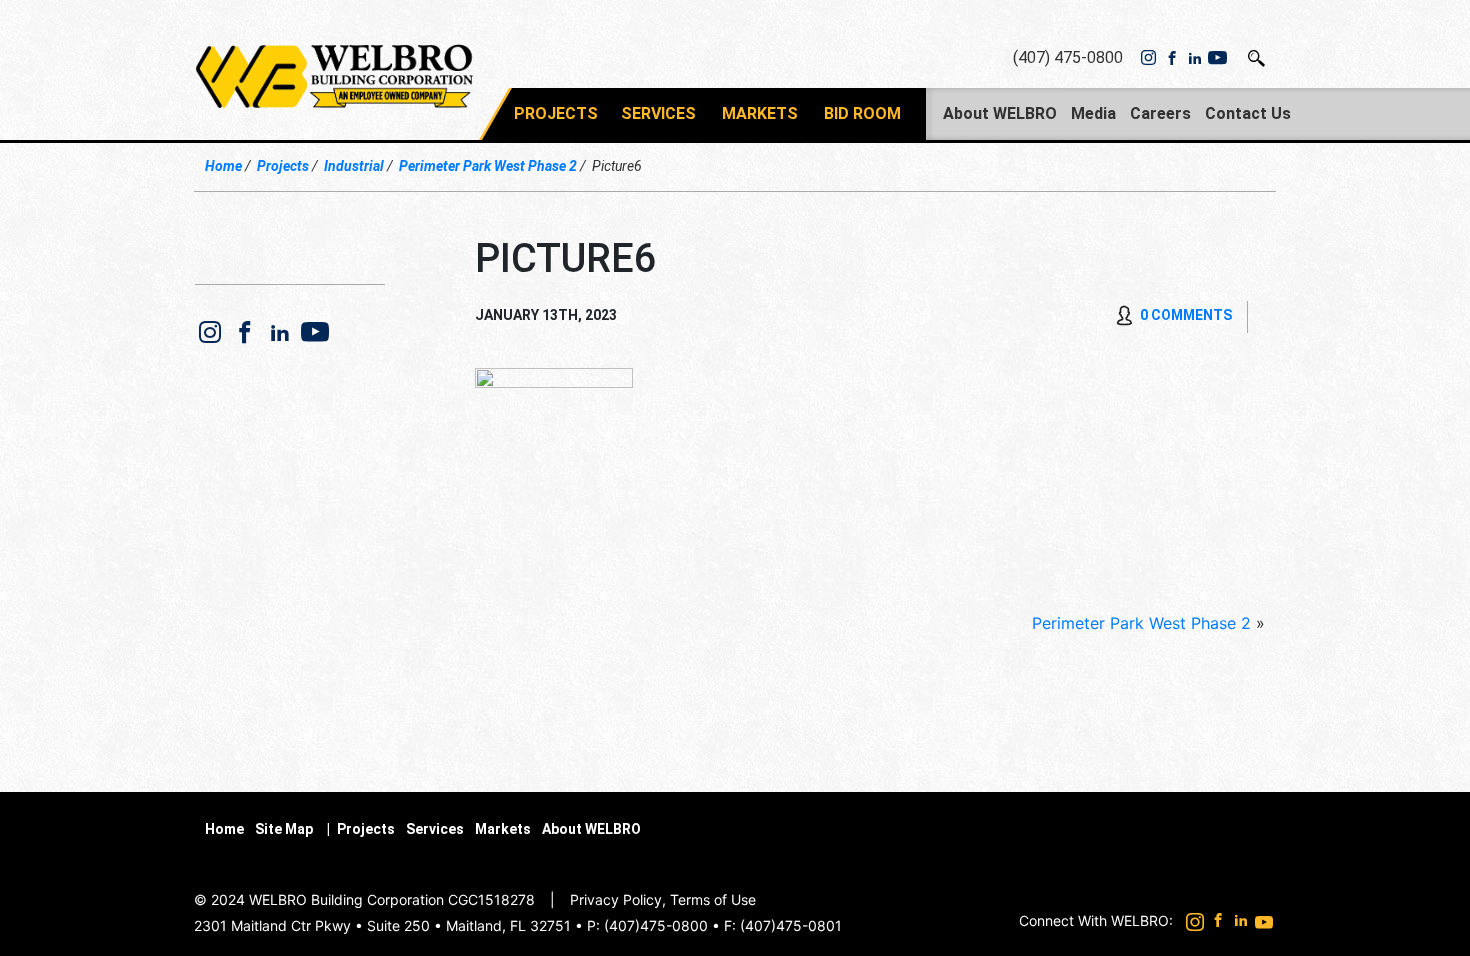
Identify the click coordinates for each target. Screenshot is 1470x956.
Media (1093, 113)
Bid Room (862, 113)
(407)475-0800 (656, 925)
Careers (1160, 113)
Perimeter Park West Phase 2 (488, 166)
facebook (1171, 58)
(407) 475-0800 (1068, 57)
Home (223, 166)
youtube (1217, 58)
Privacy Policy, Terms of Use (663, 899)
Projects (556, 113)
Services (658, 113)
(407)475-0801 (791, 925)
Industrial (354, 166)
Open (1257, 58)
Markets (760, 113)
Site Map (284, 829)
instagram (1148, 58)
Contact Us (1248, 113)
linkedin (1194, 58)
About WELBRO (1000, 113)
